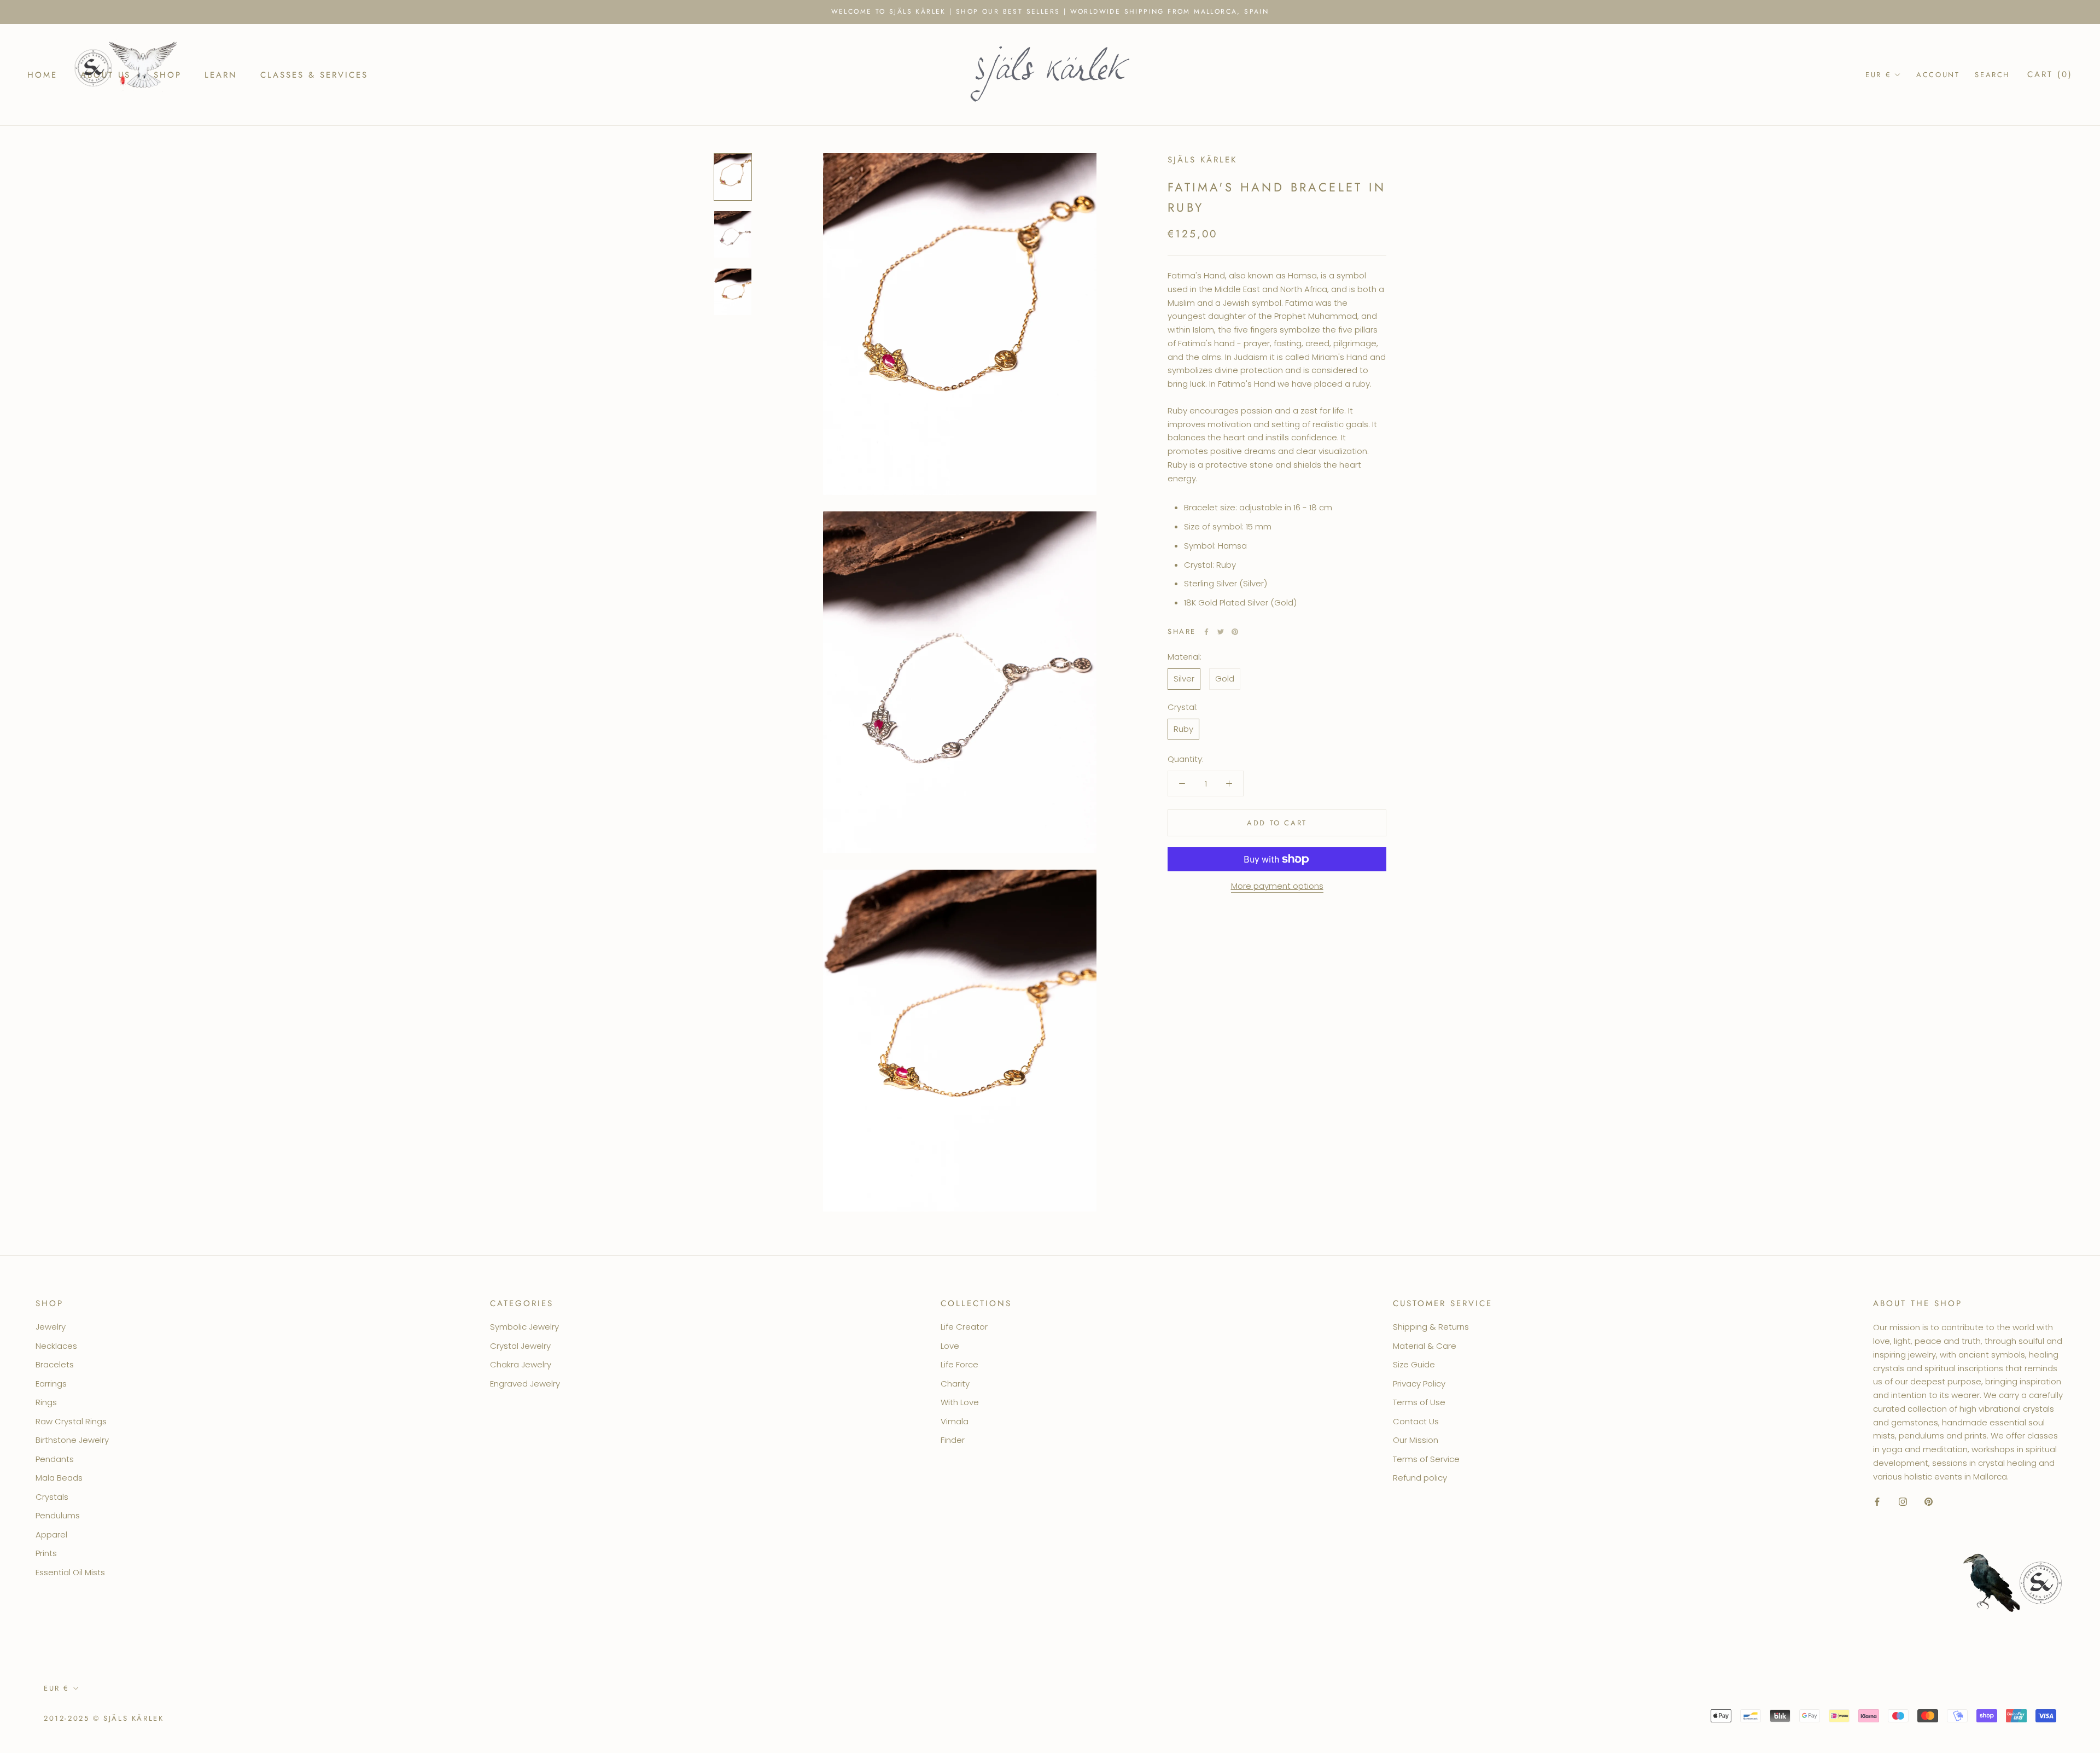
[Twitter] (1221, 632)
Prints (46, 1553)
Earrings (51, 1384)
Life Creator (964, 1327)
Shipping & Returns (1431, 1327)
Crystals (52, 1497)
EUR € (1878, 75)
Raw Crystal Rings (71, 1421)
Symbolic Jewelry (524, 1327)
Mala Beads (59, 1478)
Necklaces (56, 1346)
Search (1992, 75)
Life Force (959, 1364)
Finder (953, 1440)
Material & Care (1425, 1346)
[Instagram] (1903, 1501)
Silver (1184, 679)
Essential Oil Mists (70, 1572)
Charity (955, 1384)
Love (950, 1346)
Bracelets (55, 1364)
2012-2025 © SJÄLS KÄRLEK (104, 1718)
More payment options (1277, 886)
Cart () (2050, 74)
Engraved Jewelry (525, 1384)
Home (42, 74)
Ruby (1183, 729)
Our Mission (1416, 1440)
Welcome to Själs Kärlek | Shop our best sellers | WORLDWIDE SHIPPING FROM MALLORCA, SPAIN (1050, 11)
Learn (221, 74)
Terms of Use (1419, 1402)
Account (1938, 75)
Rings (46, 1402)
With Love (960, 1402)
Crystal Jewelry (520, 1346)
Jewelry (51, 1327)
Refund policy (1420, 1478)
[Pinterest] (1235, 632)
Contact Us (1416, 1421)
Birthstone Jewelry (72, 1440)
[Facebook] (1206, 632)
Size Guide (1414, 1364)
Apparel (51, 1534)
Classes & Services (314, 74)
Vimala (955, 1421)
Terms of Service (1426, 1459)
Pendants (55, 1459)
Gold (1225, 679)
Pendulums (58, 1515)
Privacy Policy (1419, 1384)
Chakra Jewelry (521, 1364)
